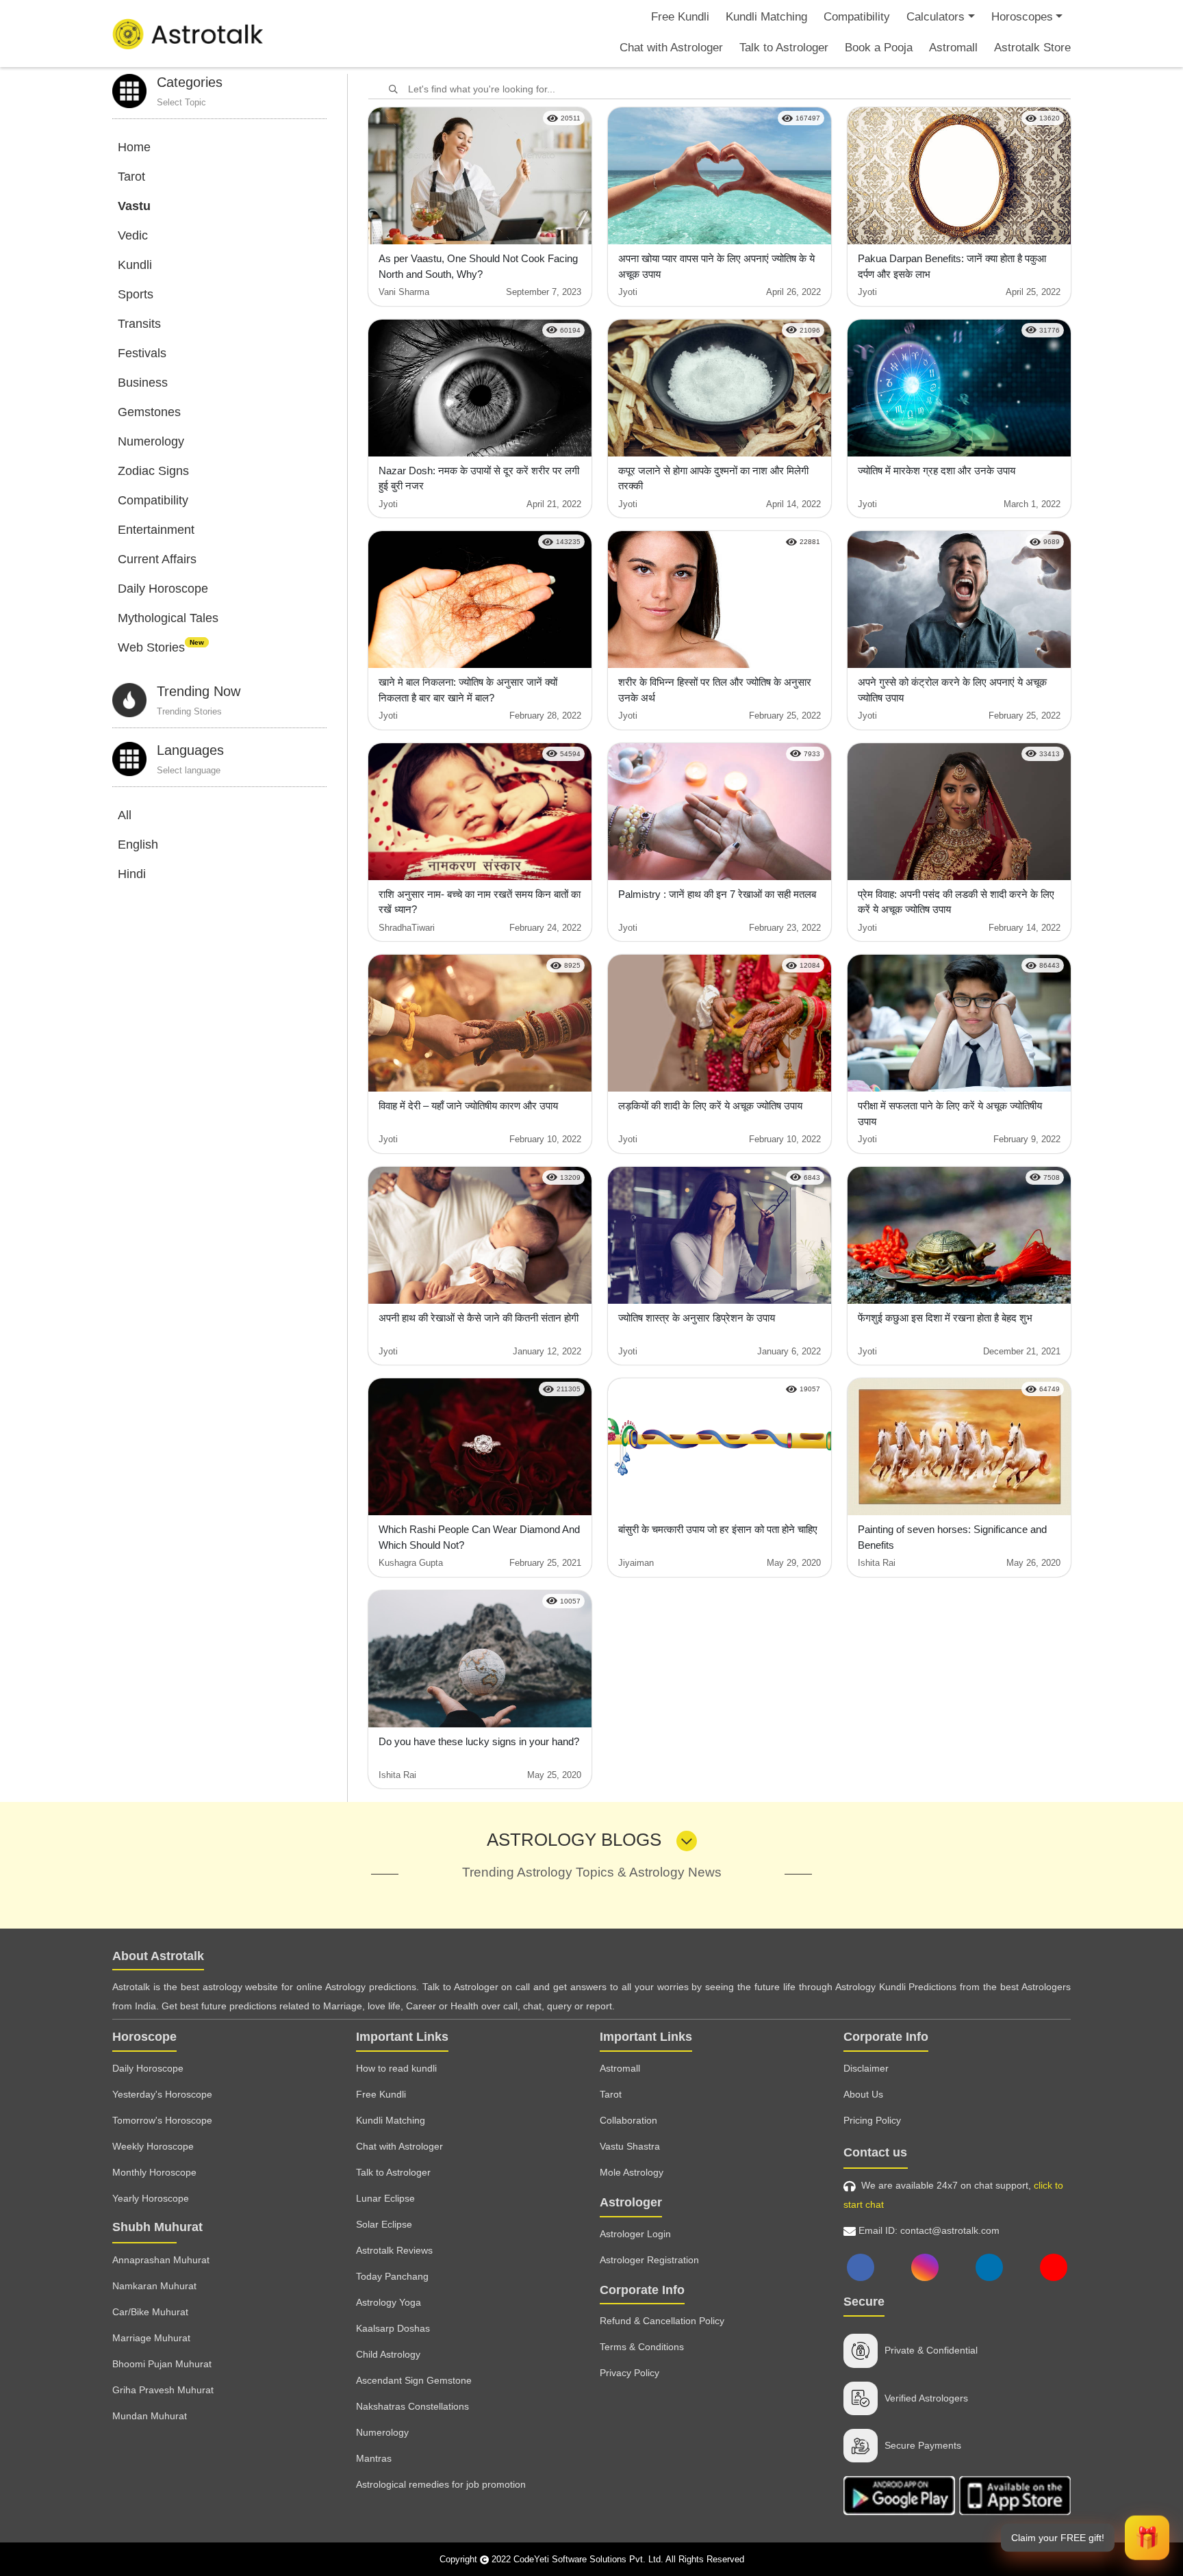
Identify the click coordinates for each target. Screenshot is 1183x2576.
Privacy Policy (629, 2373)
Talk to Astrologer (784, 48)
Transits (139, 324)
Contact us (875, 2152)
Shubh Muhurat (157, 2227)
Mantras (374, 2458)
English (138, 845)
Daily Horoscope (163, 589)
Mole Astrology (632, 2172)
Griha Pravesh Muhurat (163, 2390)
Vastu (134, 206)
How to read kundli (396, 2068)
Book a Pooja (879, 48)
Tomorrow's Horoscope (162, 2120)
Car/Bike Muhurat (150, 2312)
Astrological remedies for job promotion (441, 2484)
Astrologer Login (635, 2234)
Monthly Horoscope (154, 2172)
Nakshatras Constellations (412, 2406)
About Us (863, 2094)
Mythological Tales (168, 618)
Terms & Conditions (642, 2347)
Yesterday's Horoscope (162, 2094)
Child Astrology (388, 2354)
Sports (136, 294)
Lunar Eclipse (385, 2198)
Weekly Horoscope (153, 2146)
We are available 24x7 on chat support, (953, 2195)
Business (143, 383)
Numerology (151, 441)
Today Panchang (392, 2276)
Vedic (133, 235)
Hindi (132, 874)
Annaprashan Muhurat (161, 2260)
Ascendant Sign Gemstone (414, 2380)
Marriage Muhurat (151, 2338)
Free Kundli (680, 17)
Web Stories (161, 647)
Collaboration (628, 2120)
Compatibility (857, 17)
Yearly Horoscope (151, 2198)
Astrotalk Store (1032, 48)
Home (134, 147)
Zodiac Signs (153, 471)
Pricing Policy (872, 2120)
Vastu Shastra (630, 2146)
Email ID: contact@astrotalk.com (928, 2230)
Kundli (135, 265)
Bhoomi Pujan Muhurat (162, 2364)
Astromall (953, 48)
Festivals (142, 353)
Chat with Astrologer (671, 48)
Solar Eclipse (384, 2224)
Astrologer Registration (649, 2260)
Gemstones (149, 412)
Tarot (131, 177)
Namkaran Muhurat (154, 2286)
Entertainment (156, 530)
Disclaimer (866, 2068)
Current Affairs (157, 559)
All (125, 815)
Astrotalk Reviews (394, 2250)
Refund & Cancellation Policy (662, 2321)
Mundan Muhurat (150, 2416)
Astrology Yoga (389, 2302)
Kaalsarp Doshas (393, 2328)
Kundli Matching (766, 17)
